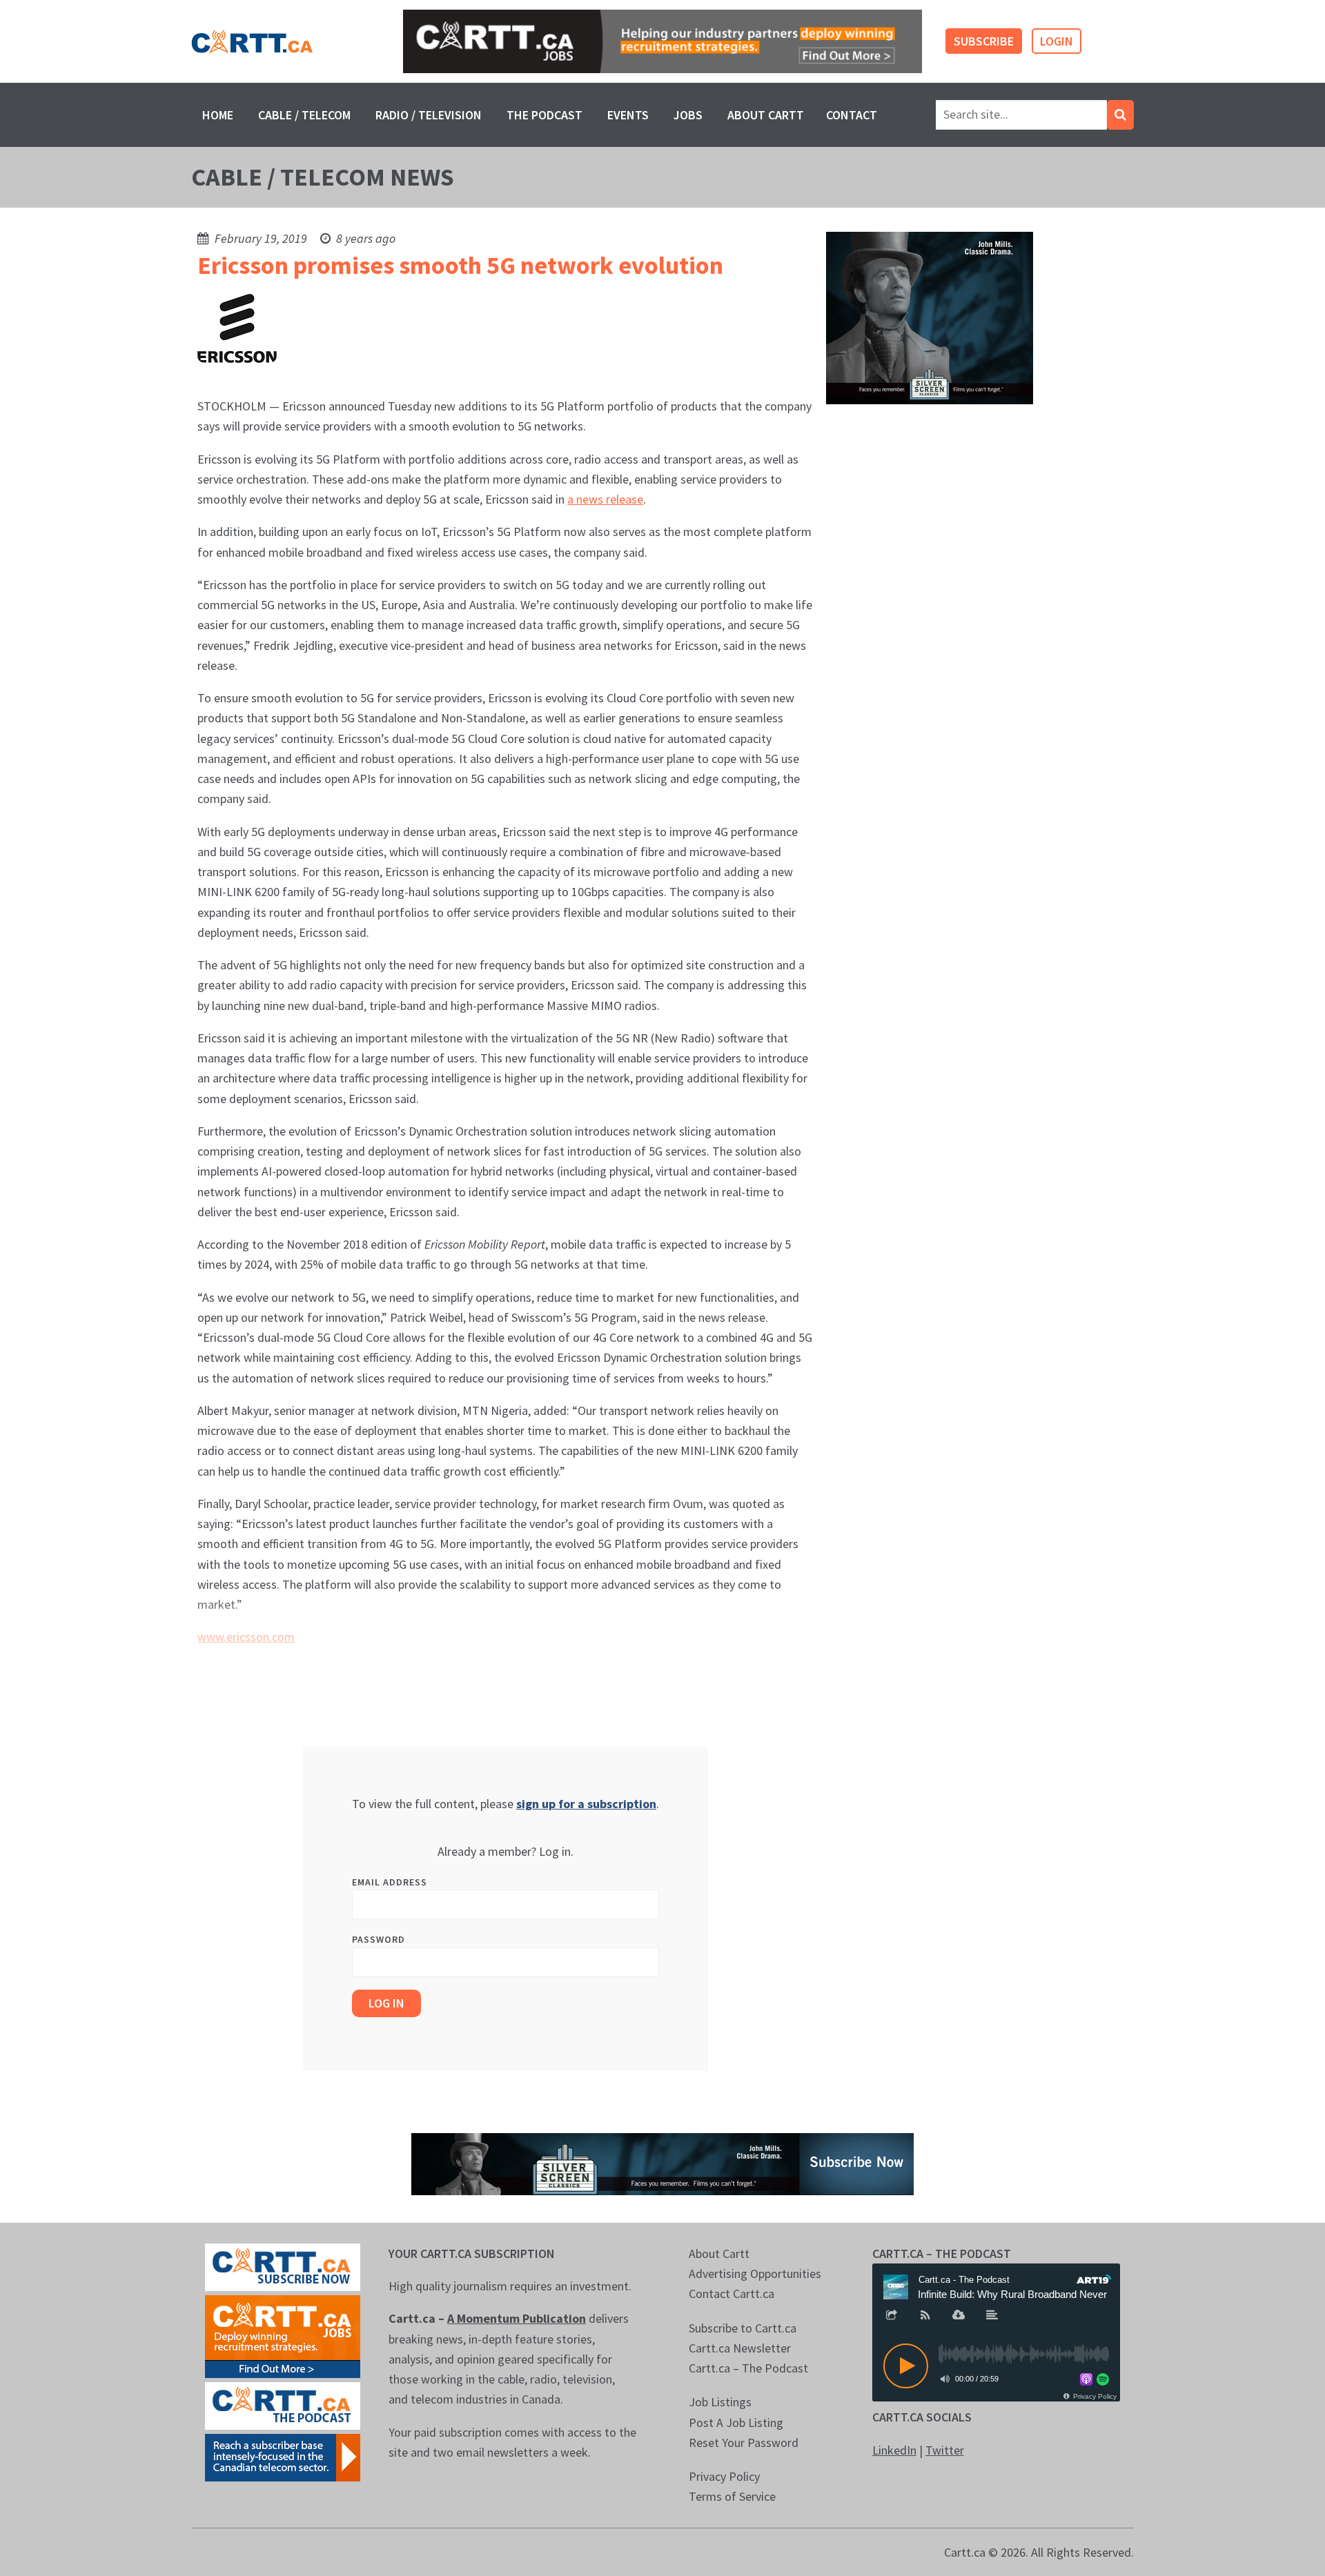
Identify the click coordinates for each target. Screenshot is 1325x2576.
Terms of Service (732, 2496)
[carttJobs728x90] (662, 42)
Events (628, 115)
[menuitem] (218, 115)
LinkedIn (894, 2450)
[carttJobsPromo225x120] (283, 2335)
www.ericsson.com (246, 1637)
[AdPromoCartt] (283, 2456)
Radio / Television (429, 115)
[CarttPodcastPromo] (283, 2405)
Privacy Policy (724, 2476)
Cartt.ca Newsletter (740, 2348)
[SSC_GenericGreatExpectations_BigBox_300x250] (930, 317)
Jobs (688, 115)
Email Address (390, 1882)
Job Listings (720, 2402)
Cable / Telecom (304, 115)
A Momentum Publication (517, 2318)
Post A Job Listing (736, 2423)
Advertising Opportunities (755, 2273)
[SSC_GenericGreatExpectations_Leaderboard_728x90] (662, 2162)
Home (218, 115)
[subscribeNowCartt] (283, 2266)
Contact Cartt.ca (732, 2293)
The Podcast (544, 115)
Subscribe (984, 41)
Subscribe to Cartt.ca (743, 2328)
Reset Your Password (744, 2443)
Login (1057, 41)
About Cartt (766, 115)
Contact (852, 115)
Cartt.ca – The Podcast (748, 2368)
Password (379, 1939)
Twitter (945, 2450)
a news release (605, 499)
